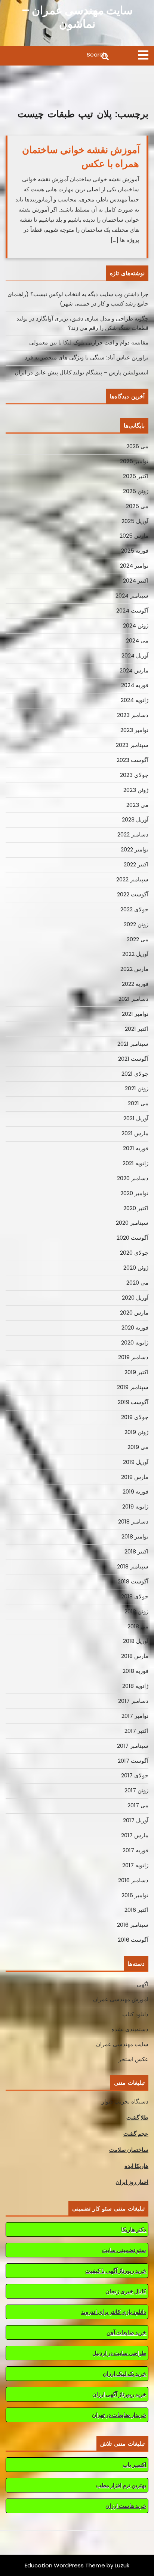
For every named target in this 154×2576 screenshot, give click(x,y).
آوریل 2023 (135, 819)
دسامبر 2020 (133, 1178)
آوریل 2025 (135, 521)
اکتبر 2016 (136, 1910)
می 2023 (137, 805)
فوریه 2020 (135, 1328)
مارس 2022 (134, 969)
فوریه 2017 (135, 1850)
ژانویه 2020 (135, 1342)
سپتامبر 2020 (132, 1223)
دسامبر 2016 (133, 1880)
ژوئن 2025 (136, 491)
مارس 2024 (134, 670)
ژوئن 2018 (136, 1611)
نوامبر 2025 (134, 461)
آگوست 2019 (133, 1402)
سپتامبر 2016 (133, 1925)
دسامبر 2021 (133, 999)
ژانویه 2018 (135, 1686)
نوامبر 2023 (134, 730)
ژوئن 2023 (136, 790)
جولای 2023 (134, 775)
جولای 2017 (135, 1775)
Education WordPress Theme (65, 2565)
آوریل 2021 (136, 1118)
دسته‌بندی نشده (130, 2029)
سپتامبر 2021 (133, 1044)
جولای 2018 (135, 1596)
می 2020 (137, 1283)
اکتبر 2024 (136, 581)
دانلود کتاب (135, 2014)
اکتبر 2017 (136, 1731)
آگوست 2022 (133, 894)
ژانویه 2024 (135, 700)
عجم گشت (136, 2134)
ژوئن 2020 (136, 1268)
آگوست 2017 (133, 1761)
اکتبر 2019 (136, 1372)
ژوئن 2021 (137, 1088)
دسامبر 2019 (133, 1357)
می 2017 (138, 1805)
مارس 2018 (135, 1656)
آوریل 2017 (136, 1820)
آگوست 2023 (133, 760)
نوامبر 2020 (134, 1193)
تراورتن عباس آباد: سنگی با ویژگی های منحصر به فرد (87, 357)
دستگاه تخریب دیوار (125, 2101)
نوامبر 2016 (135, 1895)
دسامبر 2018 (133, 1521)
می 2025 (137, 506)
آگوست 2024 (132, 610)
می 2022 (138, 939)
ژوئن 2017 (136, 1790)
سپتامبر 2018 (133, 1566)
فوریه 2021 (136, 1148)
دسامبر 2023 (133, 715)
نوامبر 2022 (135, 849)
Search (58, 56)
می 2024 (137, 640)
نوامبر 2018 (135, 1536)
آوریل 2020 (135, 1298)
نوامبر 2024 (134, 566)
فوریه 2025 (135, 551)
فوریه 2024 (135, 685)
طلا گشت (137, 2118)
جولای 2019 (135, 1417)
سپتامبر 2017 (133, 1746)
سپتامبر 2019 (133, 1387)
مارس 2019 (135, 1477)
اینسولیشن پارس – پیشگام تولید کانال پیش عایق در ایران (81, 372)
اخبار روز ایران (132, 2182)
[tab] (143, 55)
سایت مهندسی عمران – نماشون (77, 17)
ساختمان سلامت (129, 2150)
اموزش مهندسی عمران (121, 1999)
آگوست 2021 (133, 1059)
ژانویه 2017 (135, 1865)
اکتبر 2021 (137, 1029)
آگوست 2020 (133, 1238)
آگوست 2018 (133, 1581)
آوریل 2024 (135, 655)
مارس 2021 (135, 1133)
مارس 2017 (135, 1835)
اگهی (143, 1984)
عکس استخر (133, 2059)
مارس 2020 (134, 1313)
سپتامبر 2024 (132, 596)
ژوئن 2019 (136, 1432)
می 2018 (138, 1626)
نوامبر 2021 (135, 1014)
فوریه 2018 (135, 1671)
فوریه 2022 (135, 984)
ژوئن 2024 (136, 625)
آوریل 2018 (136, 1641)
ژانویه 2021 (135, 1163)
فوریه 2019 (135, 1491)
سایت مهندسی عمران (122, 2044)
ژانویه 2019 (135, 1506)
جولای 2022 (134, 909)
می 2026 (137, 446)
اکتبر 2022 (136, 864)
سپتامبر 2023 (132, 745)
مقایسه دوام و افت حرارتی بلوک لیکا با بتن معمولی (89, 342)
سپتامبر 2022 (132, 879)
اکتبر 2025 (136, 476)
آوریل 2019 (136, 1462)
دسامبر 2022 (133, 834)
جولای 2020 (134, 1253)
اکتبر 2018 (136, 1551)
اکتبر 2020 (136, 1208)
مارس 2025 (134, 536)
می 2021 (138, 1103)
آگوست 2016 (133, 1940)
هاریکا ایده (136, 2166)
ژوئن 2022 (136, 924)
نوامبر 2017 (135, 1716)
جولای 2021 (135, 1074)
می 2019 (138, 1447)
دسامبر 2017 (133, 1701)
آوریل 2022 (135, 954)
